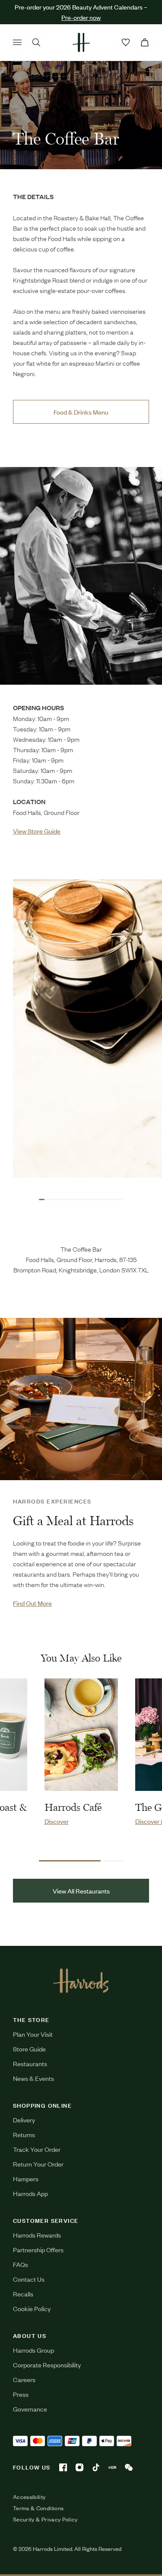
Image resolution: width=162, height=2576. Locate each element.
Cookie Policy (32, 2308)
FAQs (21, 2264)
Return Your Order (38, 2164)
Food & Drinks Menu (81, 412)
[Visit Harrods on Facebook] (63, 2467)
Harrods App (30, 2193)
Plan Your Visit (33, 2034)
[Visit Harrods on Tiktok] (96, 2467)
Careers (24, 2379)
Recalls (23, 2294)
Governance (30, 2409)
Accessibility (29, 2497)
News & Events (33, 2078)
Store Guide (29, 2049)
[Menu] (17, 42)
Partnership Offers (38, 2249)
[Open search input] (36, 42)
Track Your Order (37, 2149)
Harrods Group (33, 2350)
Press (21, 2394)
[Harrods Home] (81, 42)
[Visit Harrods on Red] (112, 2467)
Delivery (24, 2120)
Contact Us (29, 2279)
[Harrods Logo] (81, 1980)
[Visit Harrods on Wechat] (129, 2467)
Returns (24, 2134)
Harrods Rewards (37, 2235)
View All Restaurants (81, 1891)
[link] (81, 576)
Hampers (26, 2178)
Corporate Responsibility (47, 2365)
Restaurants (30, 2063)
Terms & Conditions (38, 2508)
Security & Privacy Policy (45, 2519)
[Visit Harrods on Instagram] (79, 2467)
